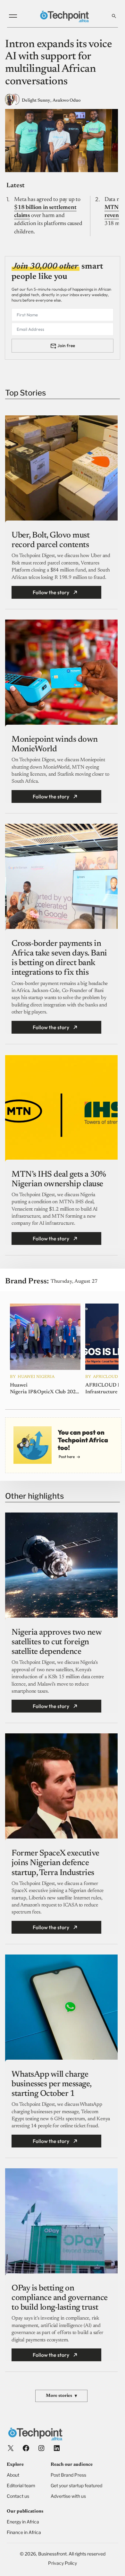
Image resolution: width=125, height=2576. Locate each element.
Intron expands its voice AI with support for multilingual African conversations (58, 63)
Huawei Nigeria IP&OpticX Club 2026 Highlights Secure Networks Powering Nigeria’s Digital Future (44, 1389)
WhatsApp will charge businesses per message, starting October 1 (51, 2084)
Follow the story (51, 592)
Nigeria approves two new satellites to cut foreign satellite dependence (56, 1642)
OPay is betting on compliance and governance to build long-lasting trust (60, 2298)
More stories (61, 2396)
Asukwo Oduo (67, 101)
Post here (67, 1457)
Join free (66, 346)
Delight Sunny (36, 101)
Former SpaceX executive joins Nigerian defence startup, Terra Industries (55, 1863)
